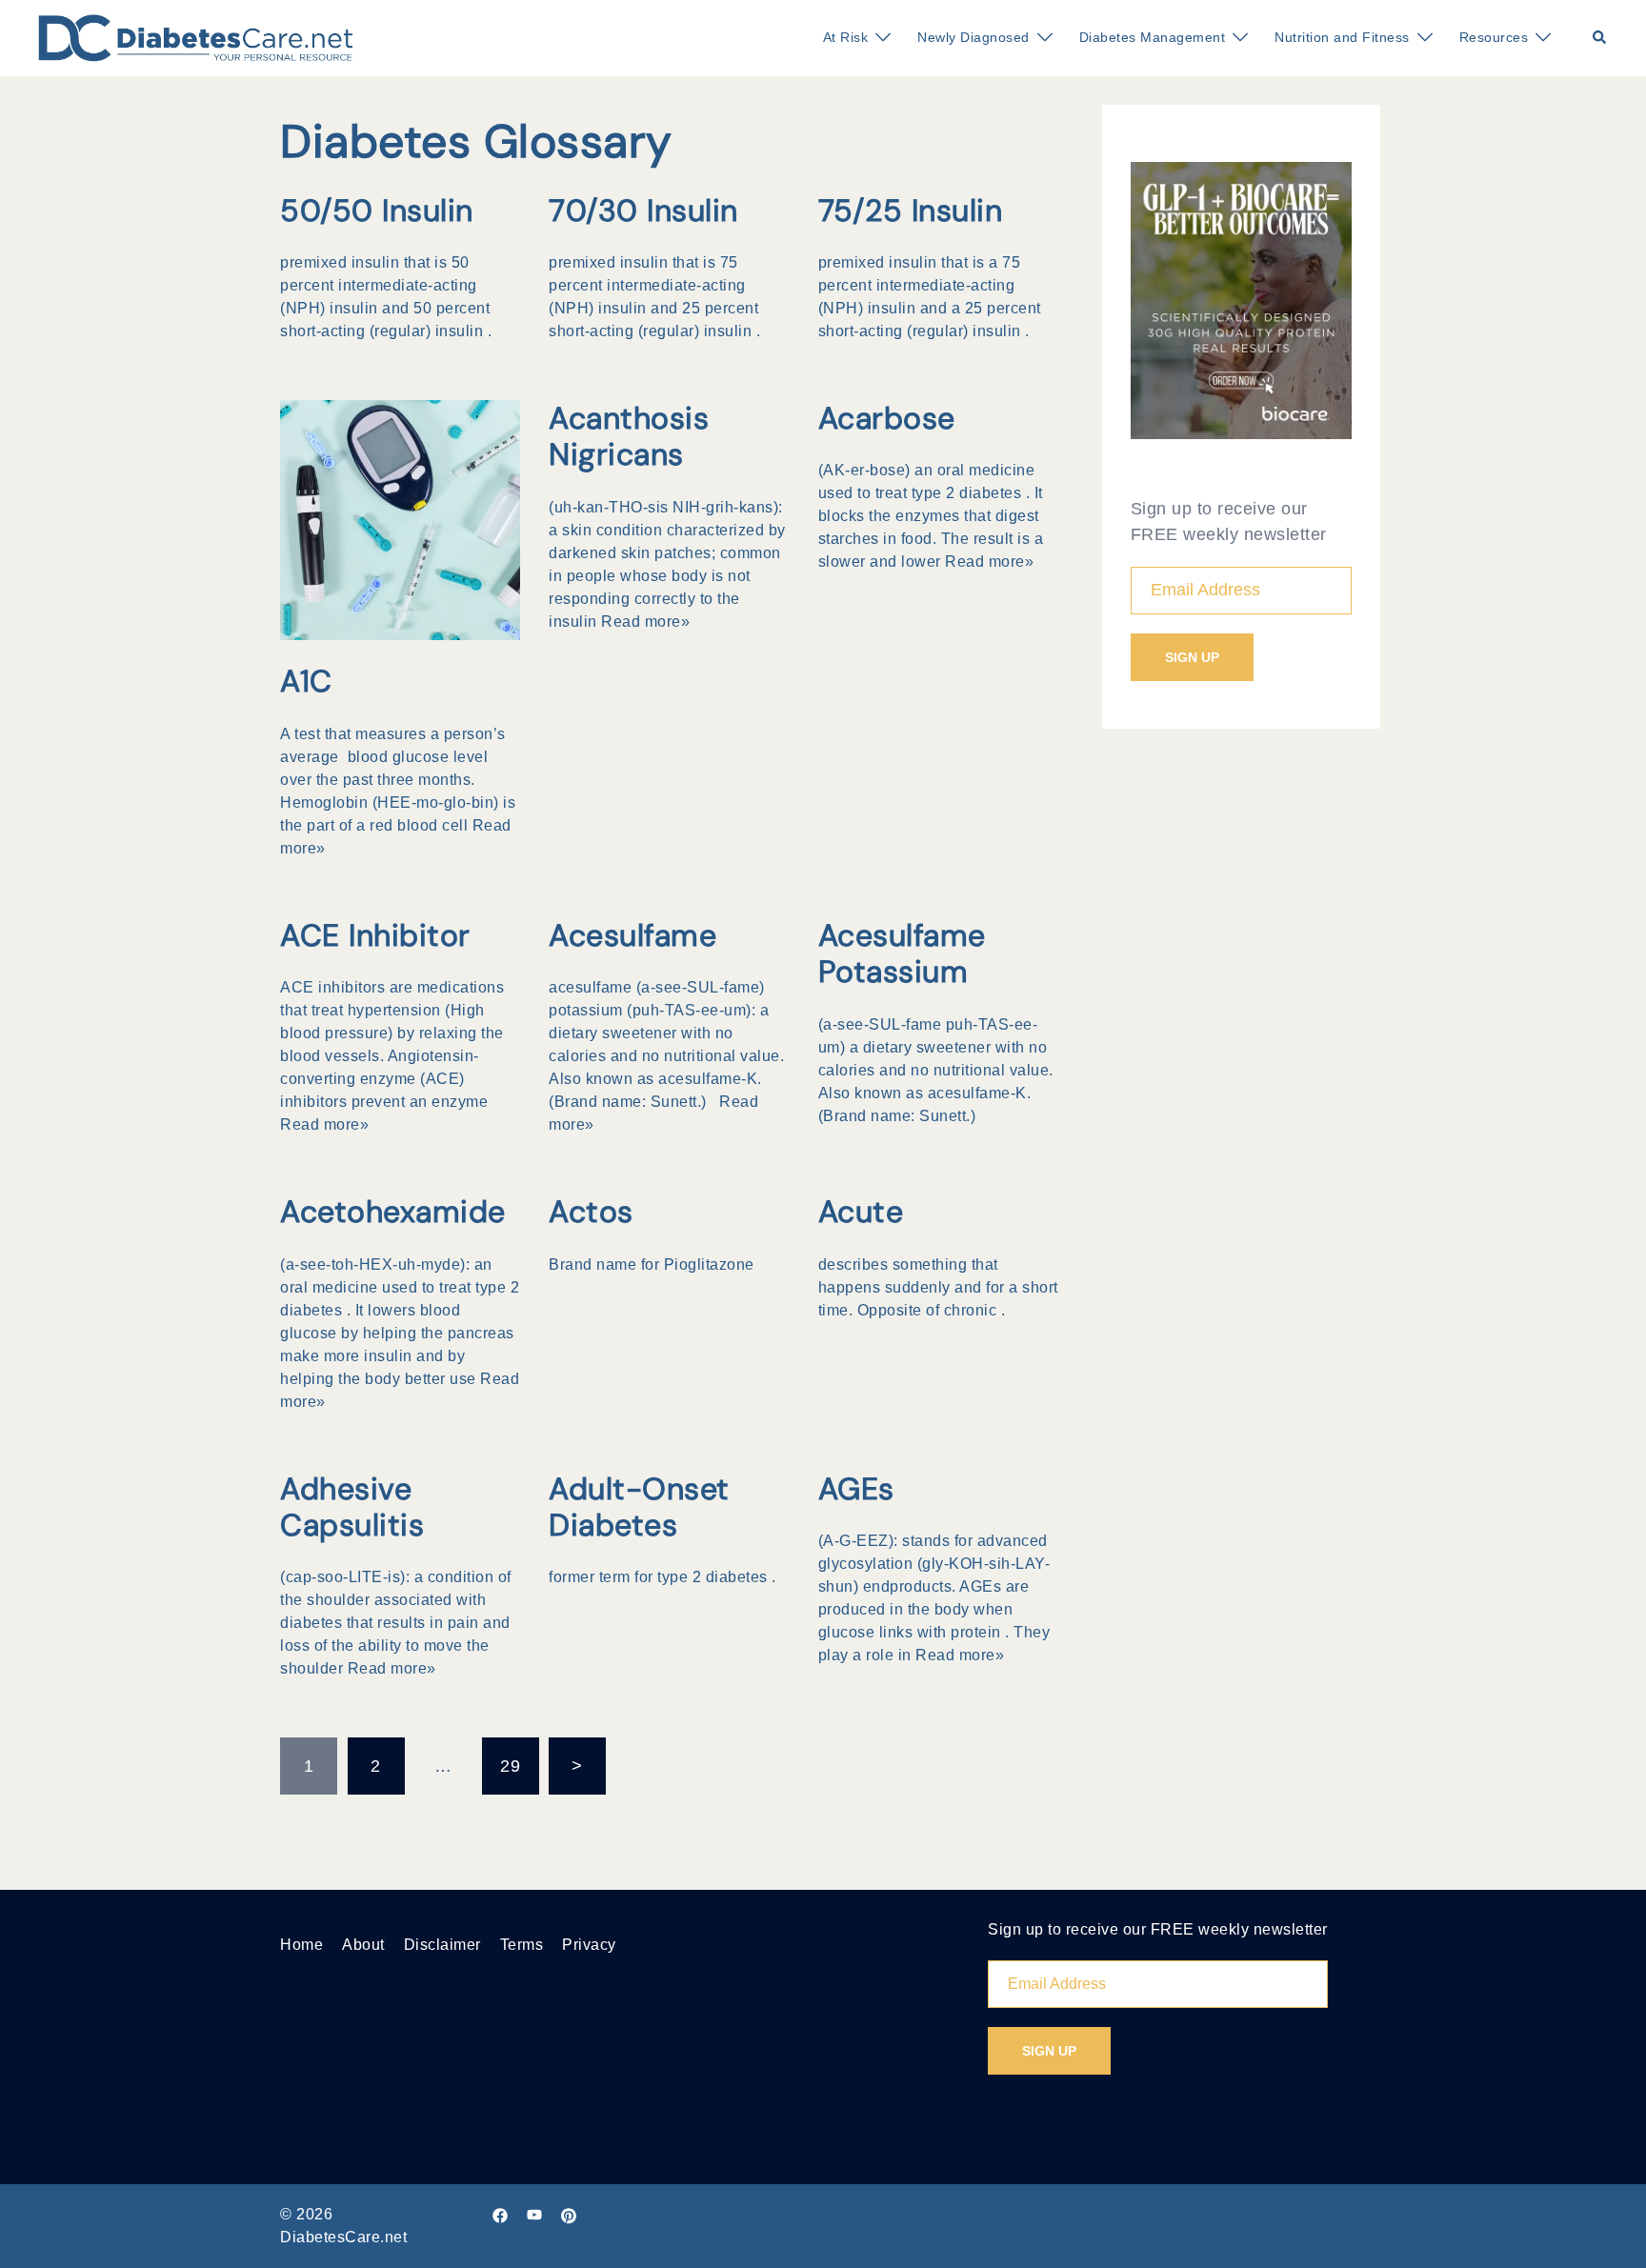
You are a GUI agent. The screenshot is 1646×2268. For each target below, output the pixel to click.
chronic (971, 1310)
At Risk (846, 37)
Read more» (645, 622)
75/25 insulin (911, 211)
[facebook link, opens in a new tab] (500, 2214)
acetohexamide (393, 1212)
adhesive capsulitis (352, 1507)
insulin (390, 1356)
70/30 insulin (643, 211)
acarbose (887, 418)
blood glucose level (420, 757)
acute (861, 1212)
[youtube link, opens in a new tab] (534, 2214)
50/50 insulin (377, 211)
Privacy (589, 1945)
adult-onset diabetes (639, 1507)
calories (849, 1070)
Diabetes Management (1153, 37)
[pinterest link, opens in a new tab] (569, 2214)
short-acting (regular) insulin (381, 331)
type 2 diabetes (967, 493)
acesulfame (632, 935)
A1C (306, 681)
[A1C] (400, 519)
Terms (522, 1945)
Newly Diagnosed (974, 37)
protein (976, 1632)
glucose (849, 1632)
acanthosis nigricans (629, 436)
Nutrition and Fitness (1342, 37)
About (363, 1945)
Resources (1494, 37)
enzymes (928, 516)
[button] (1600, 38)
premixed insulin (342, 262)
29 (510, 1766)
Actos (591, 1212)
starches (851, 539)
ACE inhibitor (375, 935)
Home (301, 1945)
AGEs (856, 1489)
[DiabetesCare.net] (196, 37)
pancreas (481, 1333)
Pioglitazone (709, 1264)
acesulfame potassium (902, 953)
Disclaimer (442, 1945)
